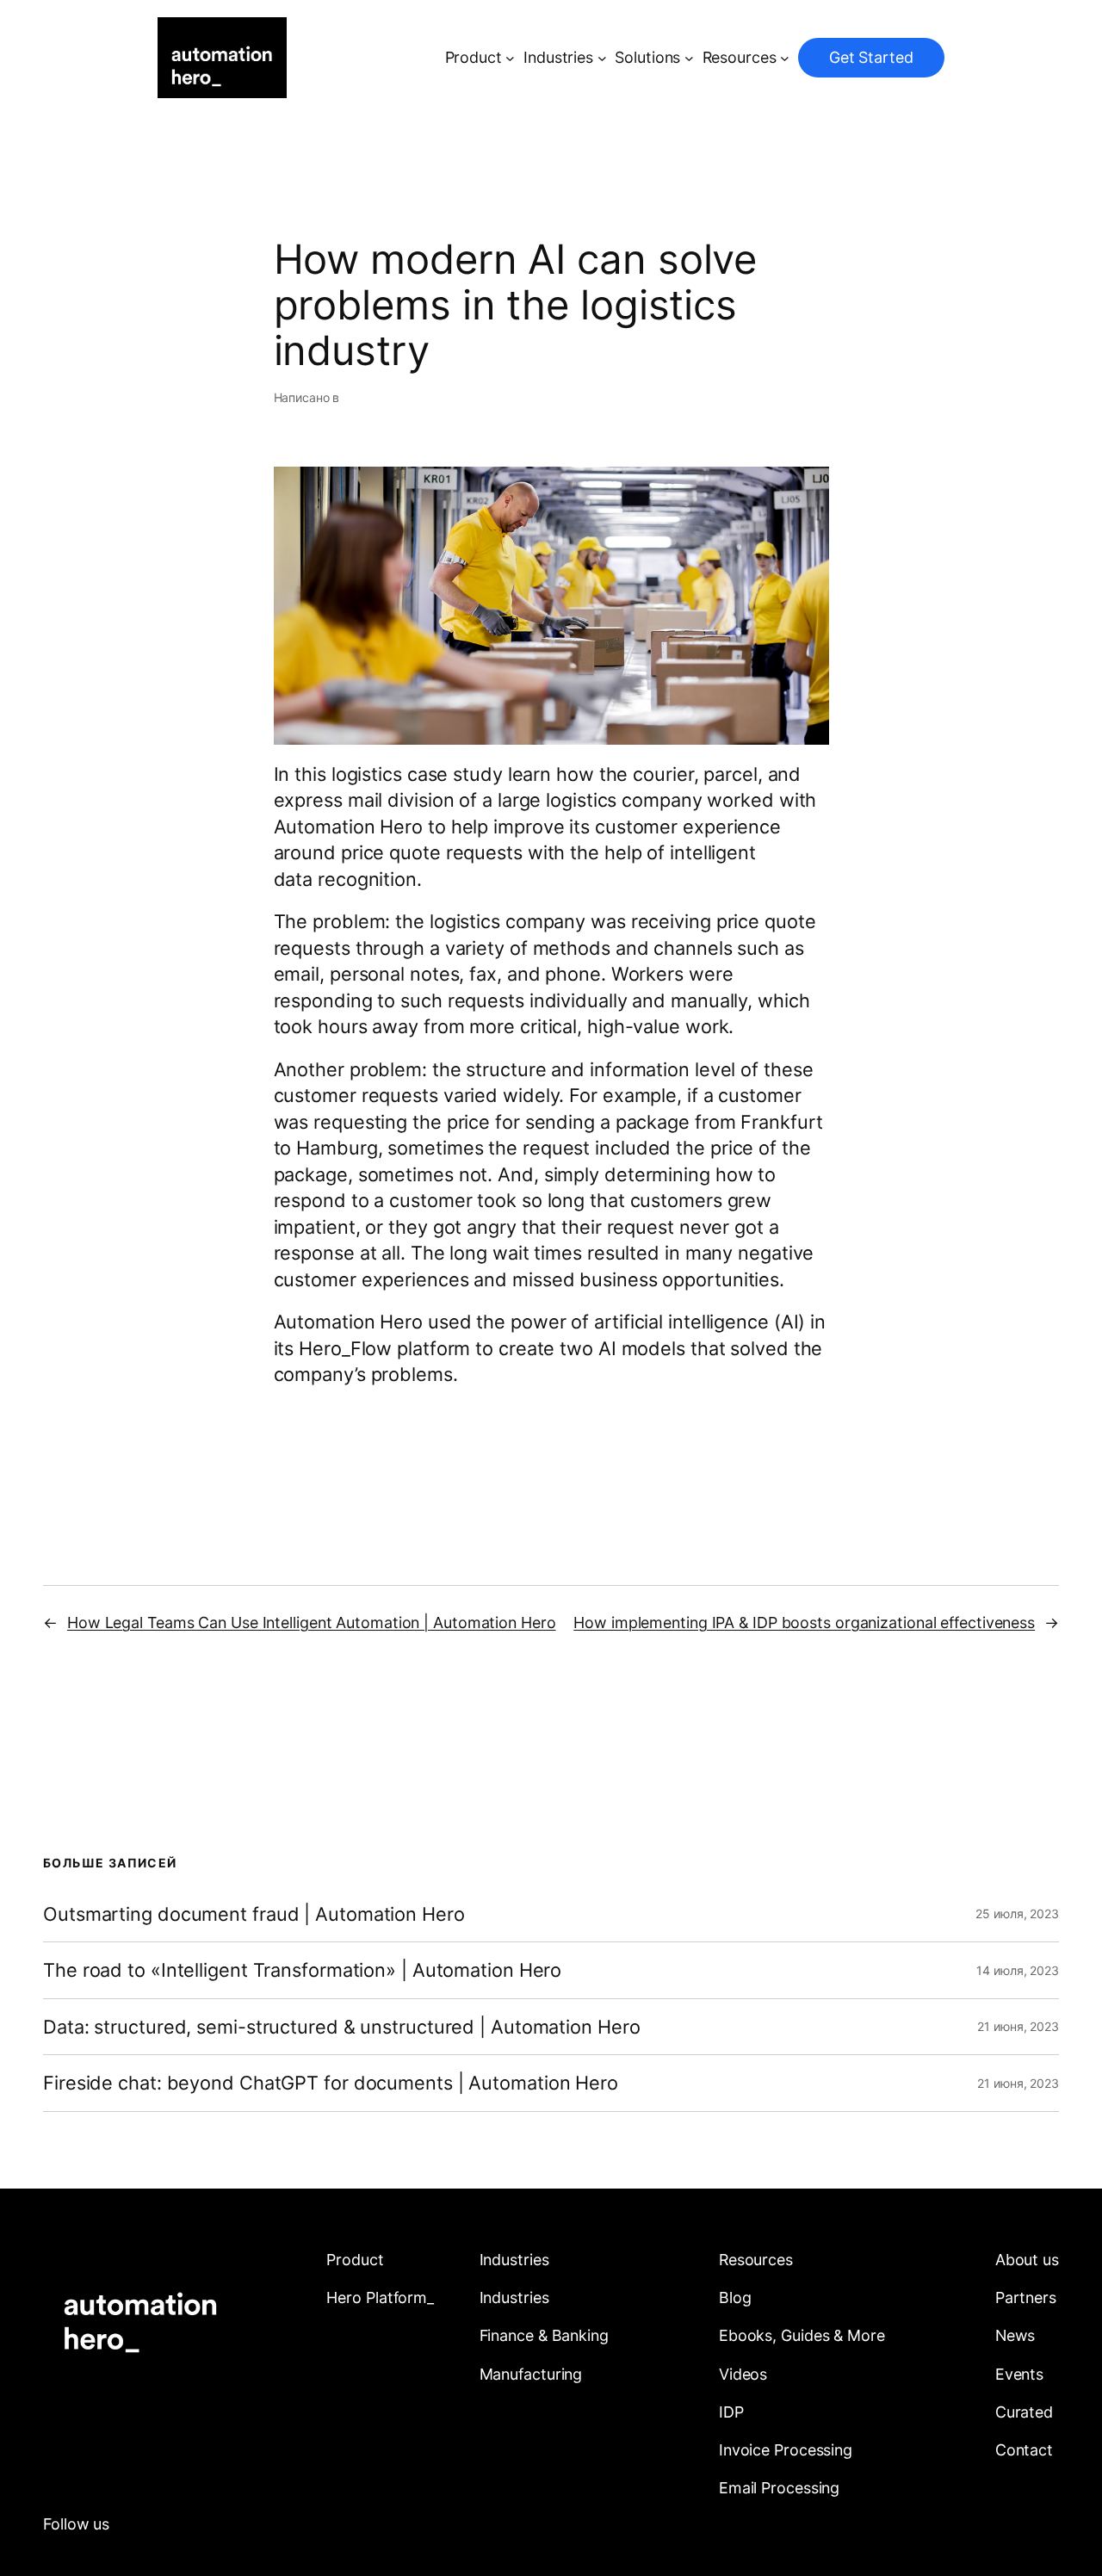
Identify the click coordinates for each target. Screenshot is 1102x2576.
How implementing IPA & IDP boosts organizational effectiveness (804, 1622)
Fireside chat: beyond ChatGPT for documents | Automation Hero (331, 2083)
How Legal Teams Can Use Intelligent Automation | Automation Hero (312, 1622)
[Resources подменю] (785, 58)
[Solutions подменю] (689, 58)
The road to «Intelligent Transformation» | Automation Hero (302, 1970)
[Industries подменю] (602, 58)
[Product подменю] (510, 58)
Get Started (871, 57)
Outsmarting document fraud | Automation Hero (254, 1914)
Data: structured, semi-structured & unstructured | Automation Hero (341, 2027)
